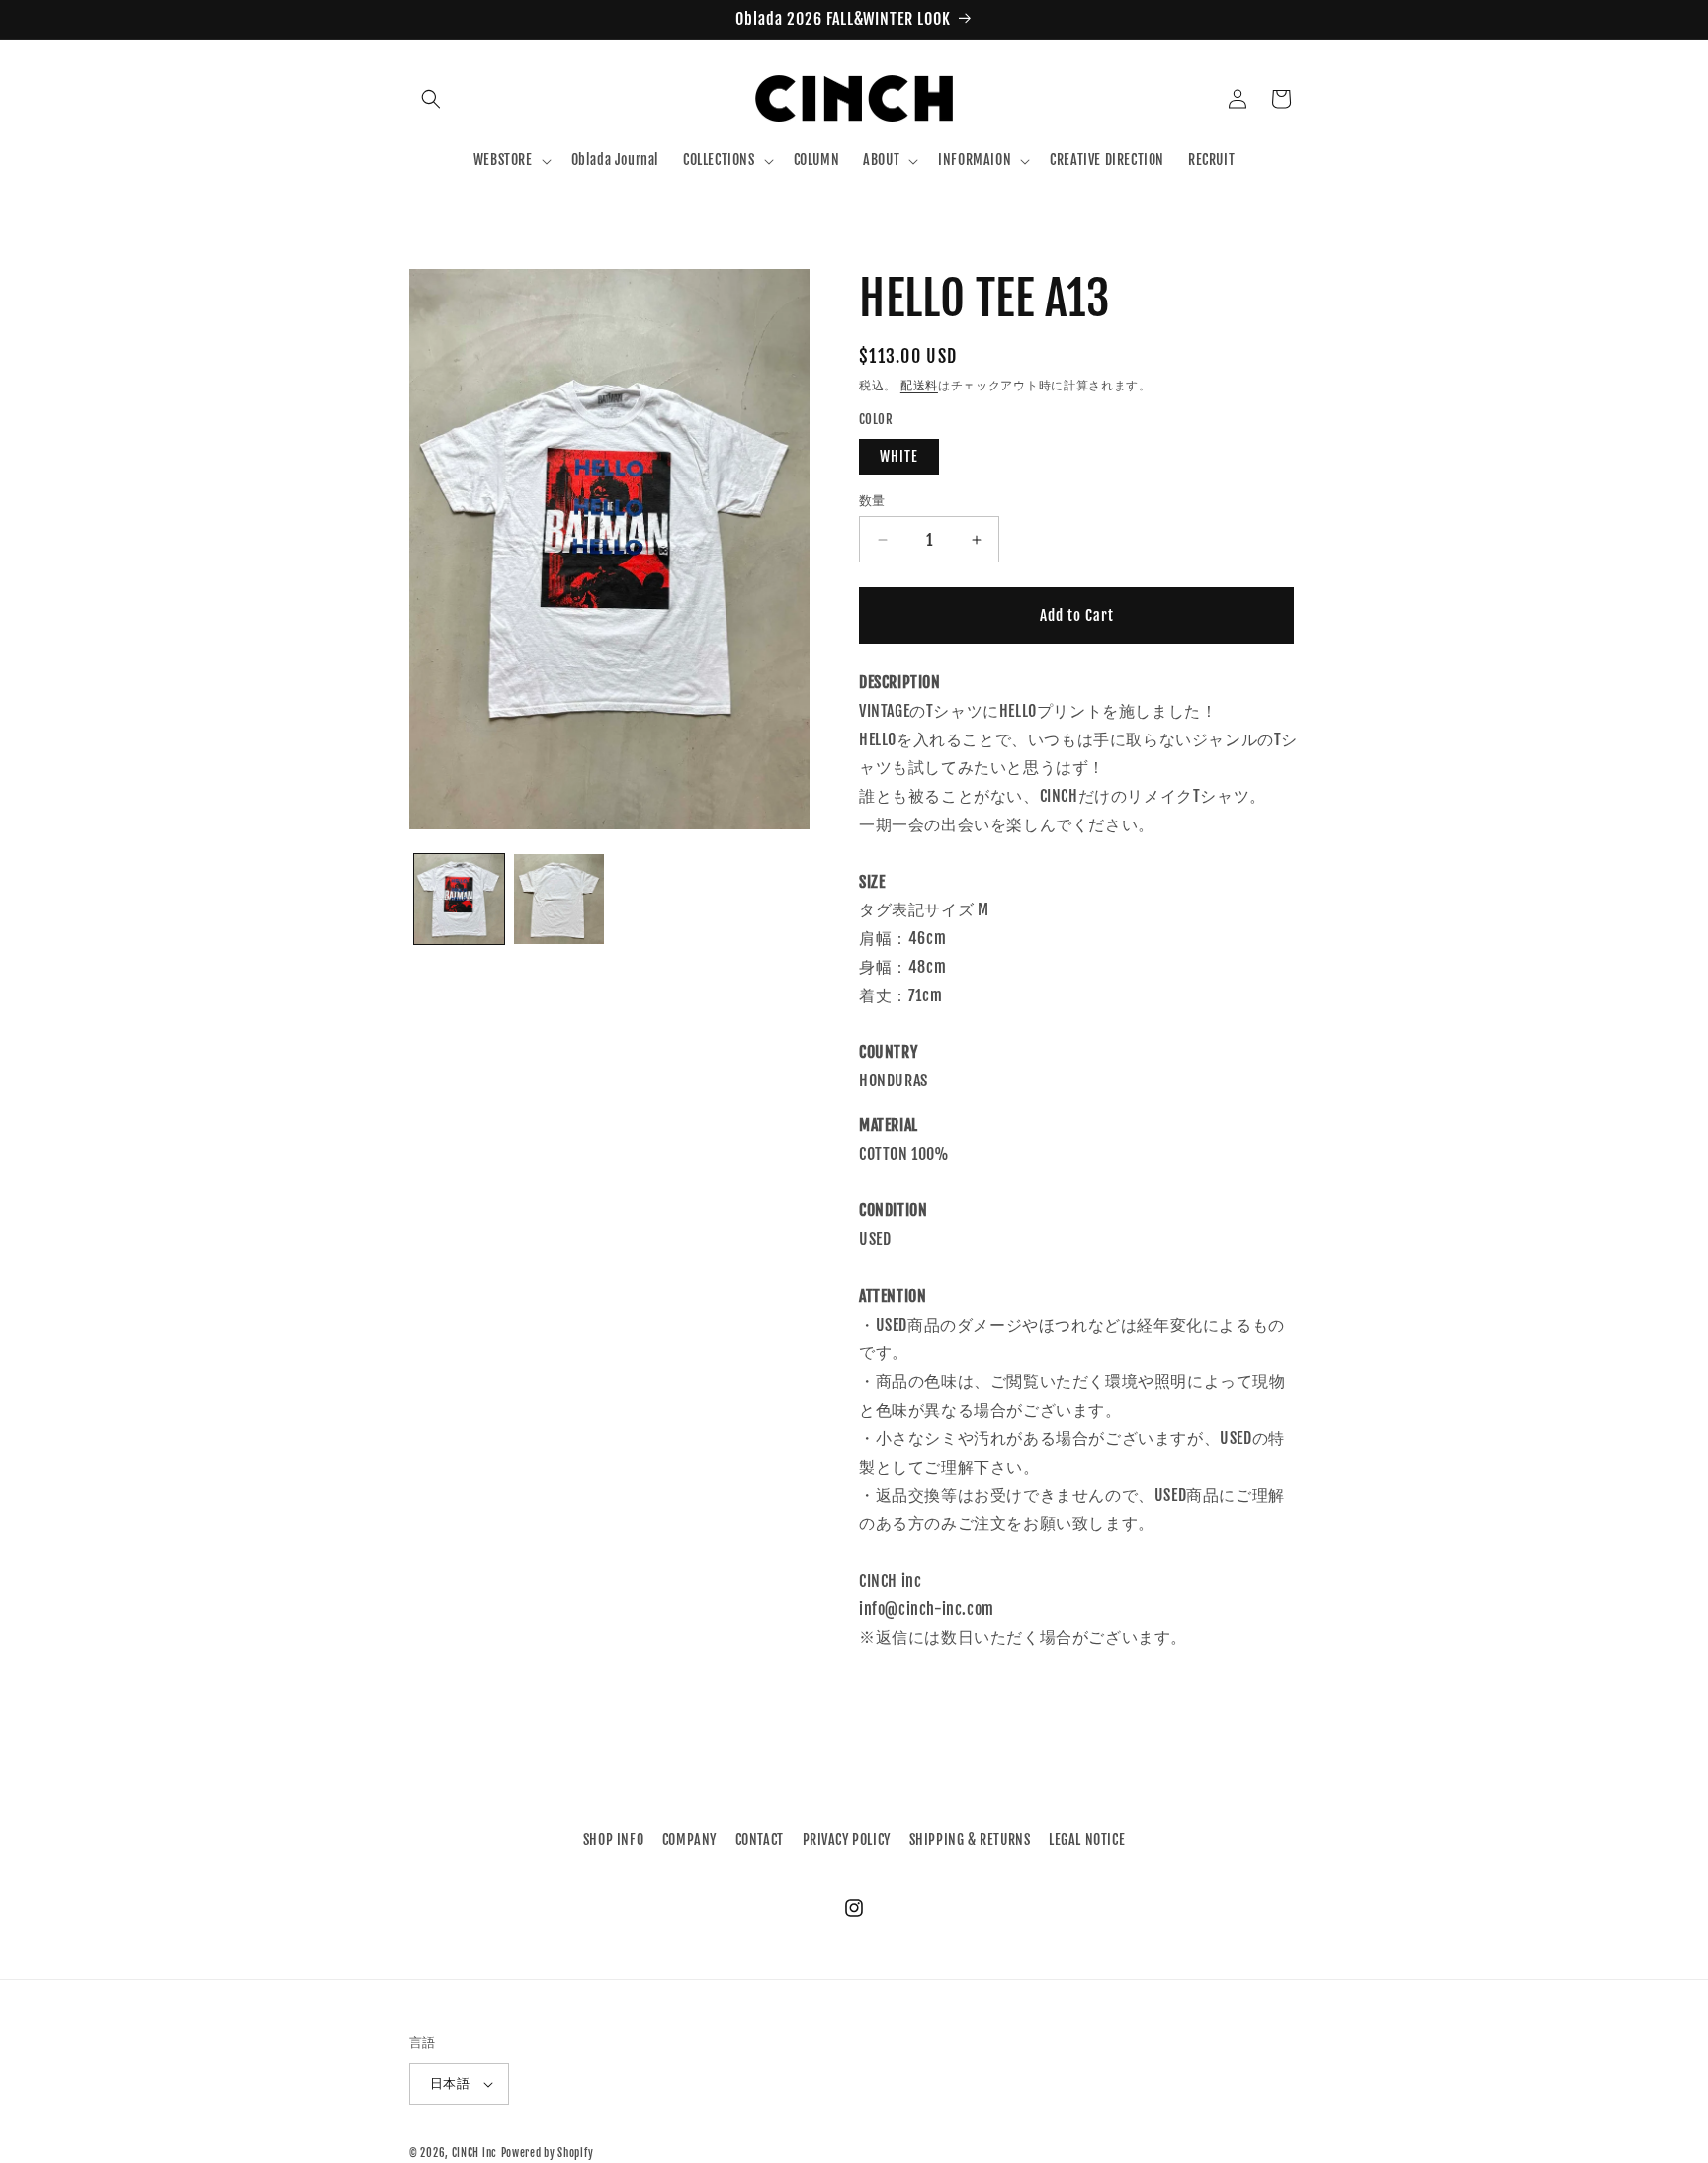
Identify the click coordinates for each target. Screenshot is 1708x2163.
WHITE (899, 456)
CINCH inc (474, 2153)
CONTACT (760, 1839)
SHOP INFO (613, 1839)
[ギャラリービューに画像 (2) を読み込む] (559, 899)
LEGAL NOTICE (1087, 1839)
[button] (431, 99)
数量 (872, 500)
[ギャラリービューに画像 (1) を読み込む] (459, 899)
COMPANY (689, 1839)
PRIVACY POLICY (847, 1839)
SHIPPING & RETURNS (970, 1839)
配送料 (919, 385)
